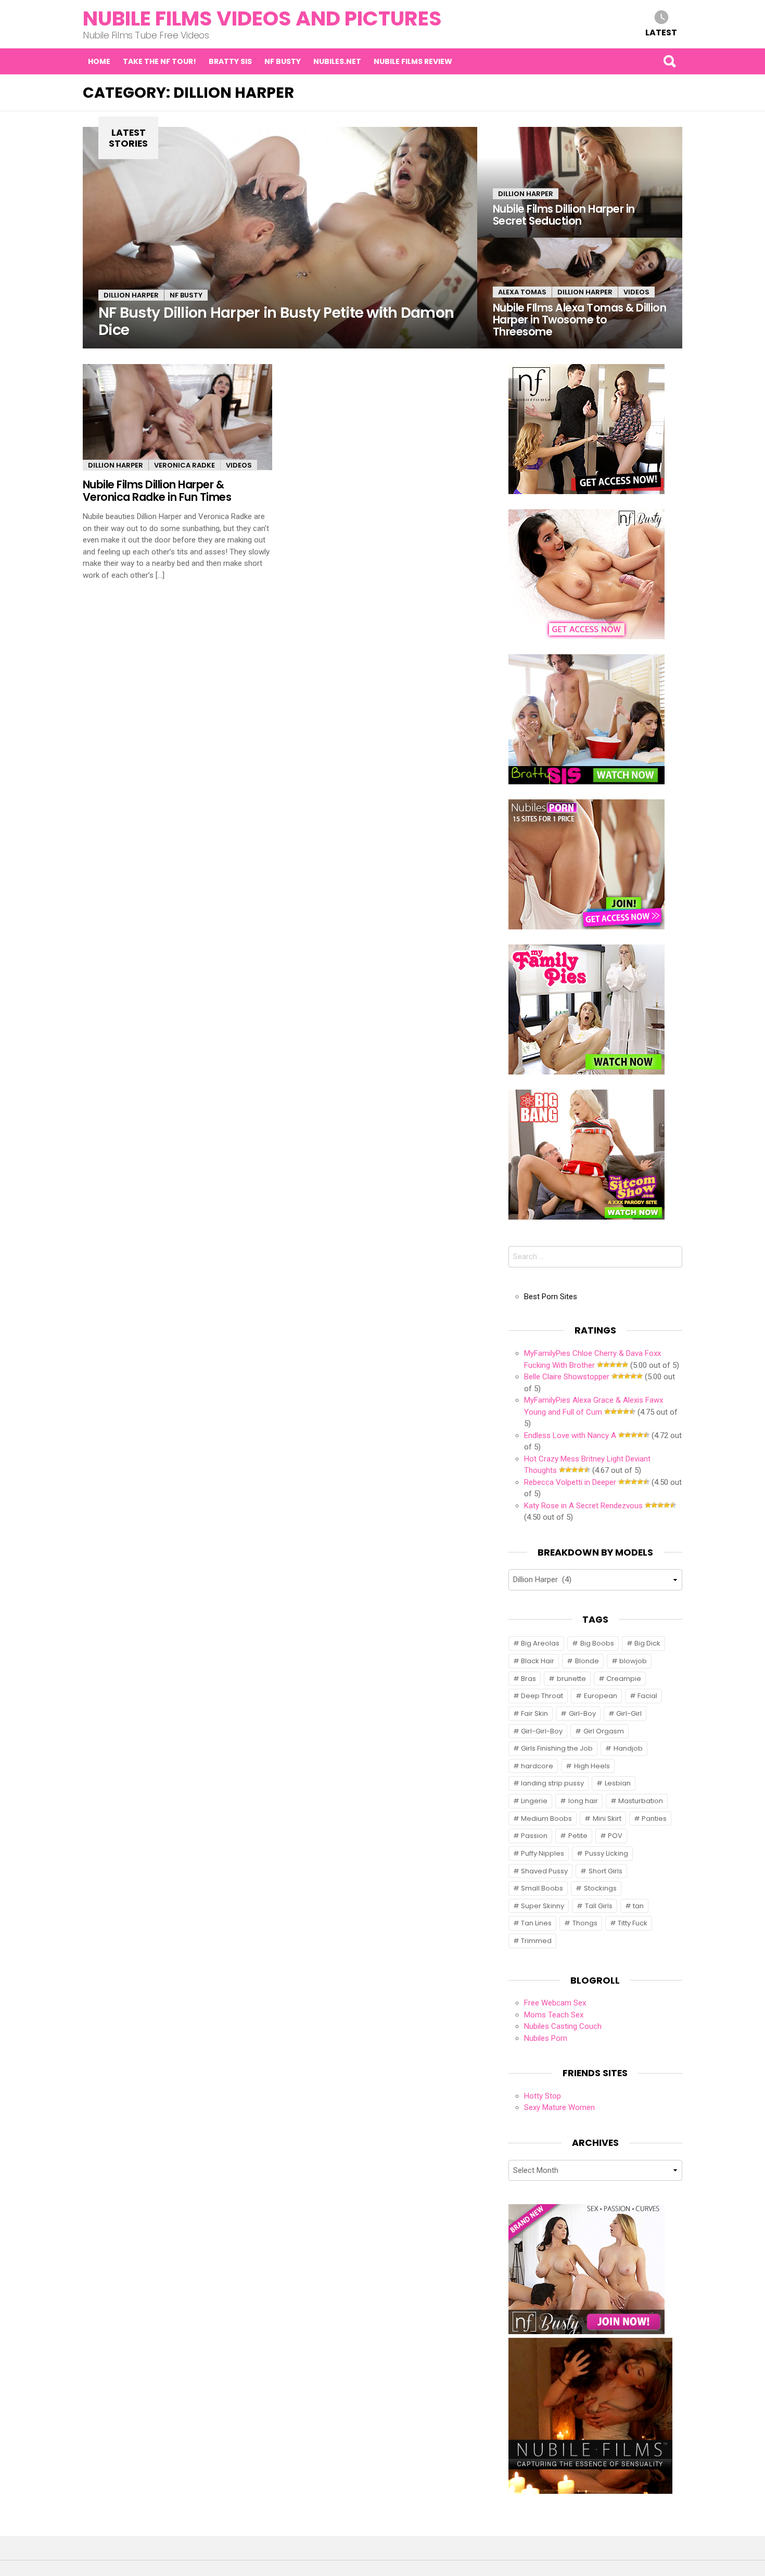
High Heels (592, 1766)
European (601, 1696)
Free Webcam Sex (555, 2003)
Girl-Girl (629, 1713)
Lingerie (534, 1801)
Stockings (600, 1888)
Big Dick (647, 1643)
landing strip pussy (552, 1783)
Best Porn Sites (551, 1297)
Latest (661, 32)
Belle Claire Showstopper (567, 1377)
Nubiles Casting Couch (563, 2026)
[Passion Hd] (590, 2491)
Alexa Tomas (522, 292)
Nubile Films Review (413, 61)
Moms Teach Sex (554, 2015)
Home (99, 61)
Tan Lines (536, 1923)
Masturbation (641, 1801)
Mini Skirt (607, 1818)
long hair (583, 1801)
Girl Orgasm (604, 1731)
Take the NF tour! (160, 61)
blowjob (633, 1661)
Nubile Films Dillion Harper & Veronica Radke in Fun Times (157, 490)
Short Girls (605, 1871)
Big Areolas (540, 1643)
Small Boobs (542, 1888)
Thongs (585, 1923)
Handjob (628, 1748)
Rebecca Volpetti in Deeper (570, 1482)
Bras (528, 1679)
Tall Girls (599, 1906)
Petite (578, 1836)
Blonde (587, 1661)
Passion (534, 1836)
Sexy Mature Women (559, 2107)
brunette (571, 1679)
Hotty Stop (543, 2096)
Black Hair (538, 1661)
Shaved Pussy (544, 1871)
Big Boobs (597, 1643)
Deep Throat (542, 1696)
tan (638, 1906)
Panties (654, 1818)
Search (669, 61)
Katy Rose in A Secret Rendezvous (583, 1506)
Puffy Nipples (543, 1853)
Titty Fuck (633, 1923)
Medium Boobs (546, 1818)
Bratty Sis (230, 61)
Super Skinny (543, 1906)
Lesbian (618, 1783)
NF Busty (283, 61)
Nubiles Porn (546, 2038)
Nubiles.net (337, 61)
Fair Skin (534, 1713)
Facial (647, 1696)
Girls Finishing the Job (557, 1748)
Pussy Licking (607, 1853)
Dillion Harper (131, 295)
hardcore (537, 1766)
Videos (636, 292)
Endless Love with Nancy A (570, 1435)
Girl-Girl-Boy (542, 1731)
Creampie (624, 1679)
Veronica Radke (184, 465)
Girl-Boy (582, 1713)
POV (615, 1836)
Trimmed (536, 1941)
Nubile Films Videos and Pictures (262, 18)
